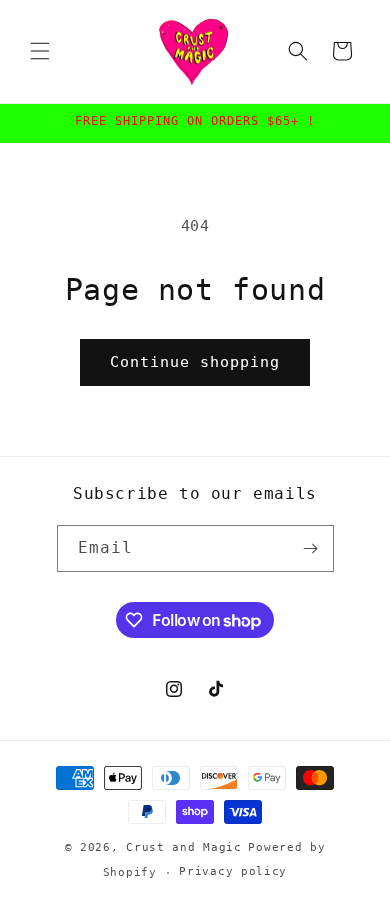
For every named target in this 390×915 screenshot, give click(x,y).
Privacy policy (233, 871)
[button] (40, 51)
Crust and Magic (184, 847)
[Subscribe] (311, 548)
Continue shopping (195, 362)
